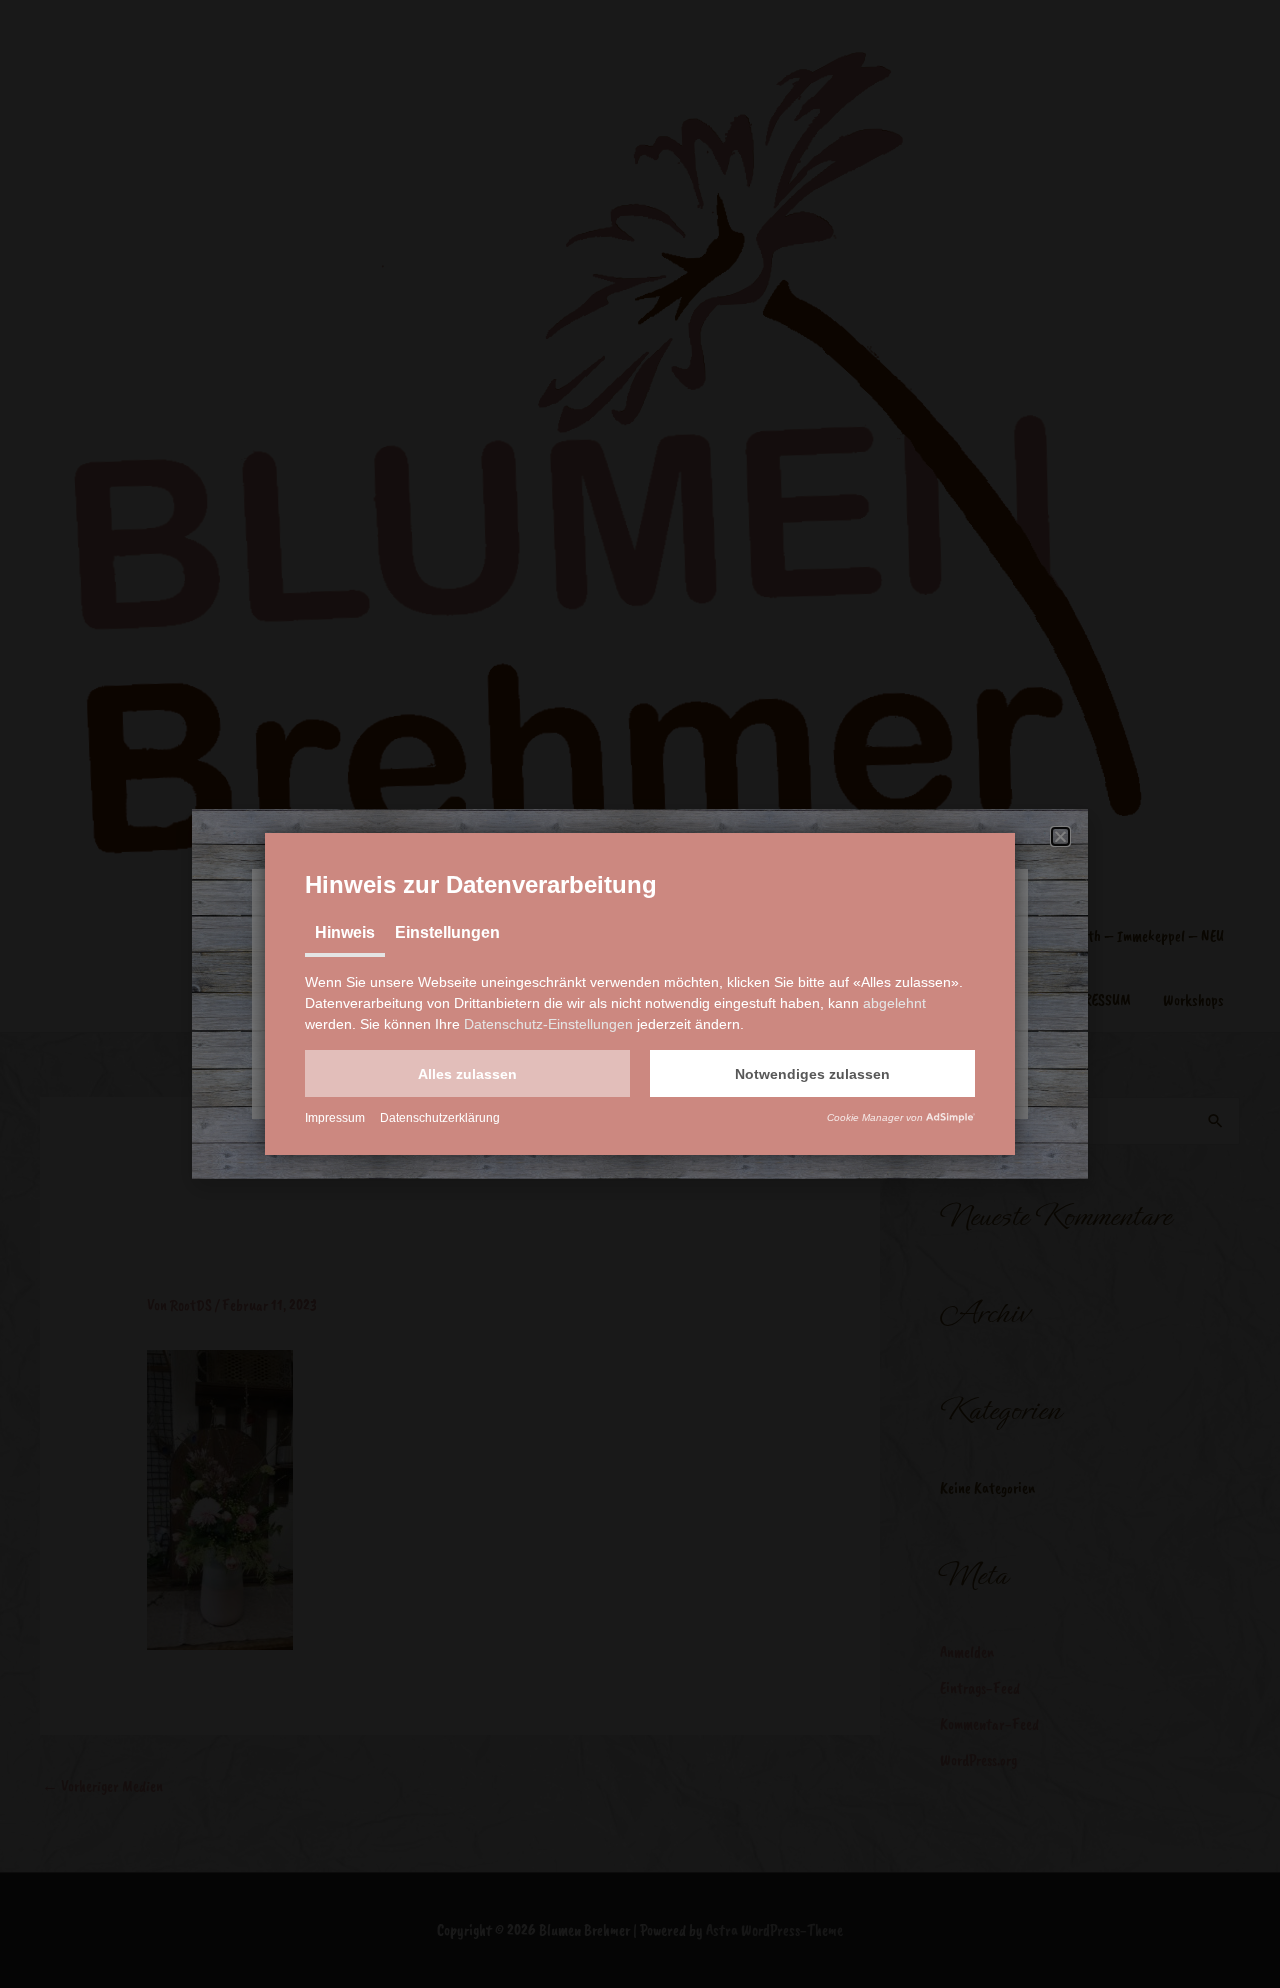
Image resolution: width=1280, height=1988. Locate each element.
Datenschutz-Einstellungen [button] (548, 1024)
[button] (467, 1073)
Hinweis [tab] (345, 932)
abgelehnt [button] (894, 1003)
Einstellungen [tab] (447, 932)
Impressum (335, 1118)
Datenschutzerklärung (440, 1118)
